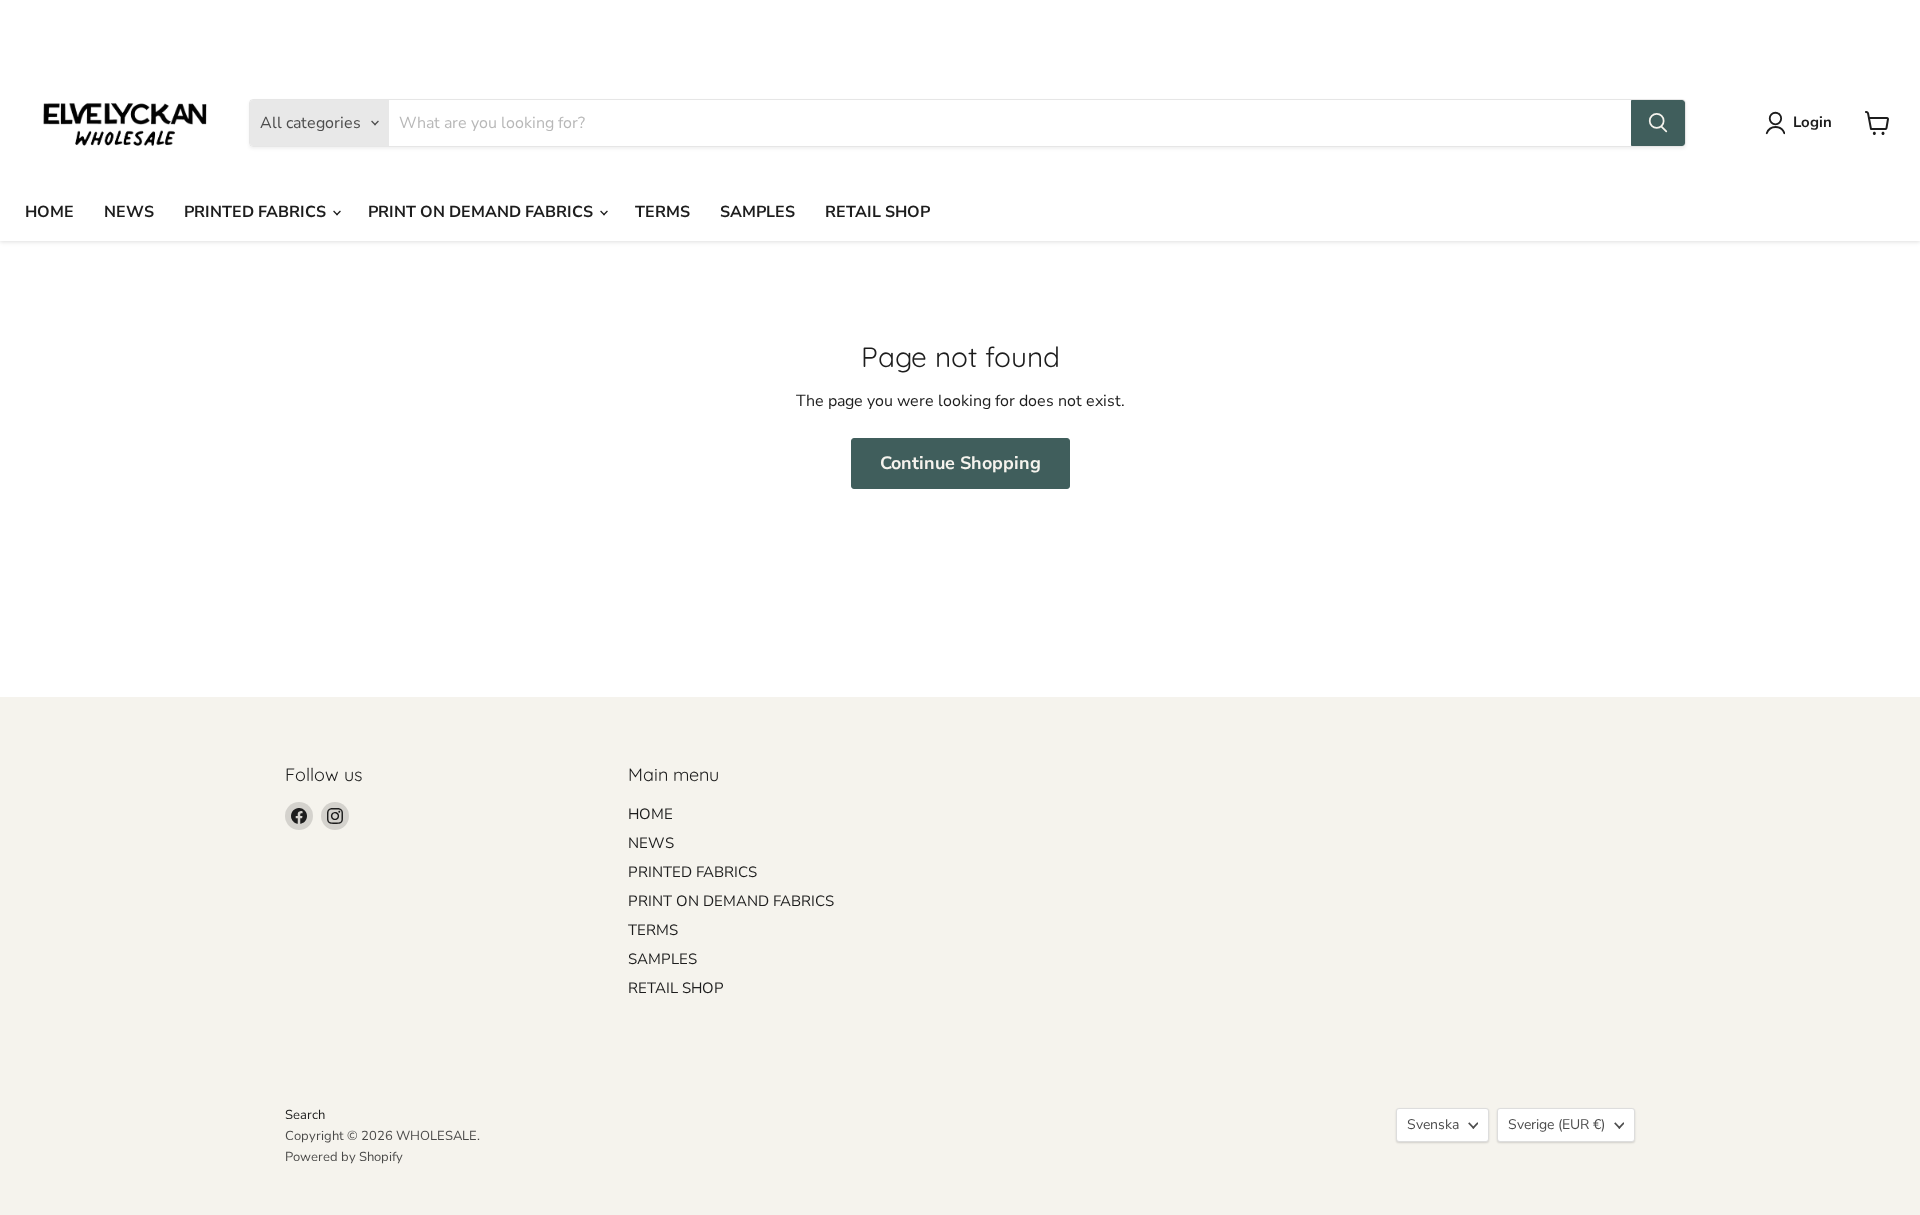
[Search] (1658, 123)
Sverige (1572, 26)
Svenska (1447, 26)
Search (305, 1115)
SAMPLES (757, 212)
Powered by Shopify (344, 1157)
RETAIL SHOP (877, 212)
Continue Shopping (960, 463)
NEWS (129, 212)
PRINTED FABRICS (257, 212)
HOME (49, 212)
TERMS (662, 212)
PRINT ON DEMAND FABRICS (482, 212)
